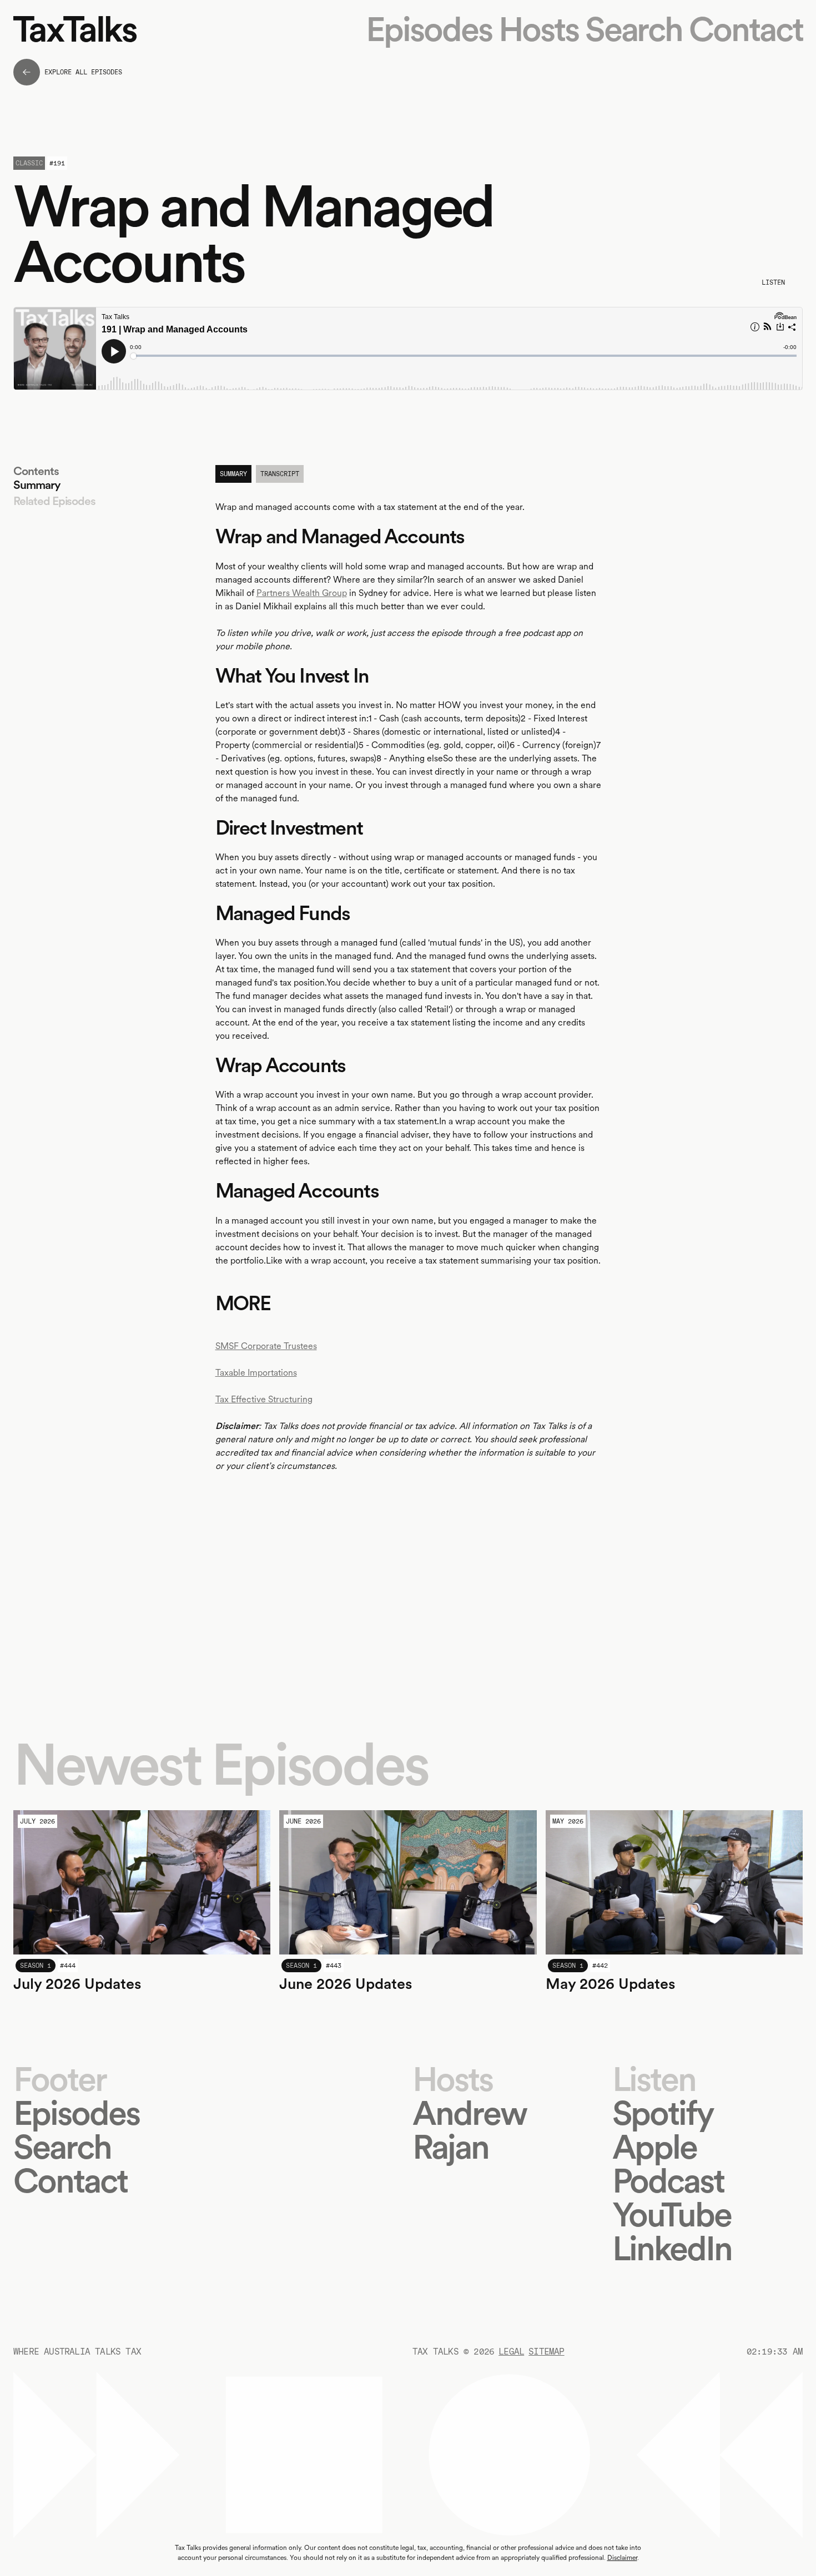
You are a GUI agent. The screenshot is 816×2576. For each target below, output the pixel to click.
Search (634, 29)
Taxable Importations (256, 1373)
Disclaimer (622, 2558)
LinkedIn (672, 2248)
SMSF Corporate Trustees (266, 1346)
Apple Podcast (668, 2164)
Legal (511, 2352)
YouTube (672, 2214)
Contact (746, 29)
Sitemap (546, 2352)
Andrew (469, 2113)
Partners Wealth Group (302, 593)
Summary (37, 485)
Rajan (450, 2147)
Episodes (429, 29)
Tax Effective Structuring (264, 1399)
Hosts (538, 29)
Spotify (663, 2113)
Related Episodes (54, 501)
